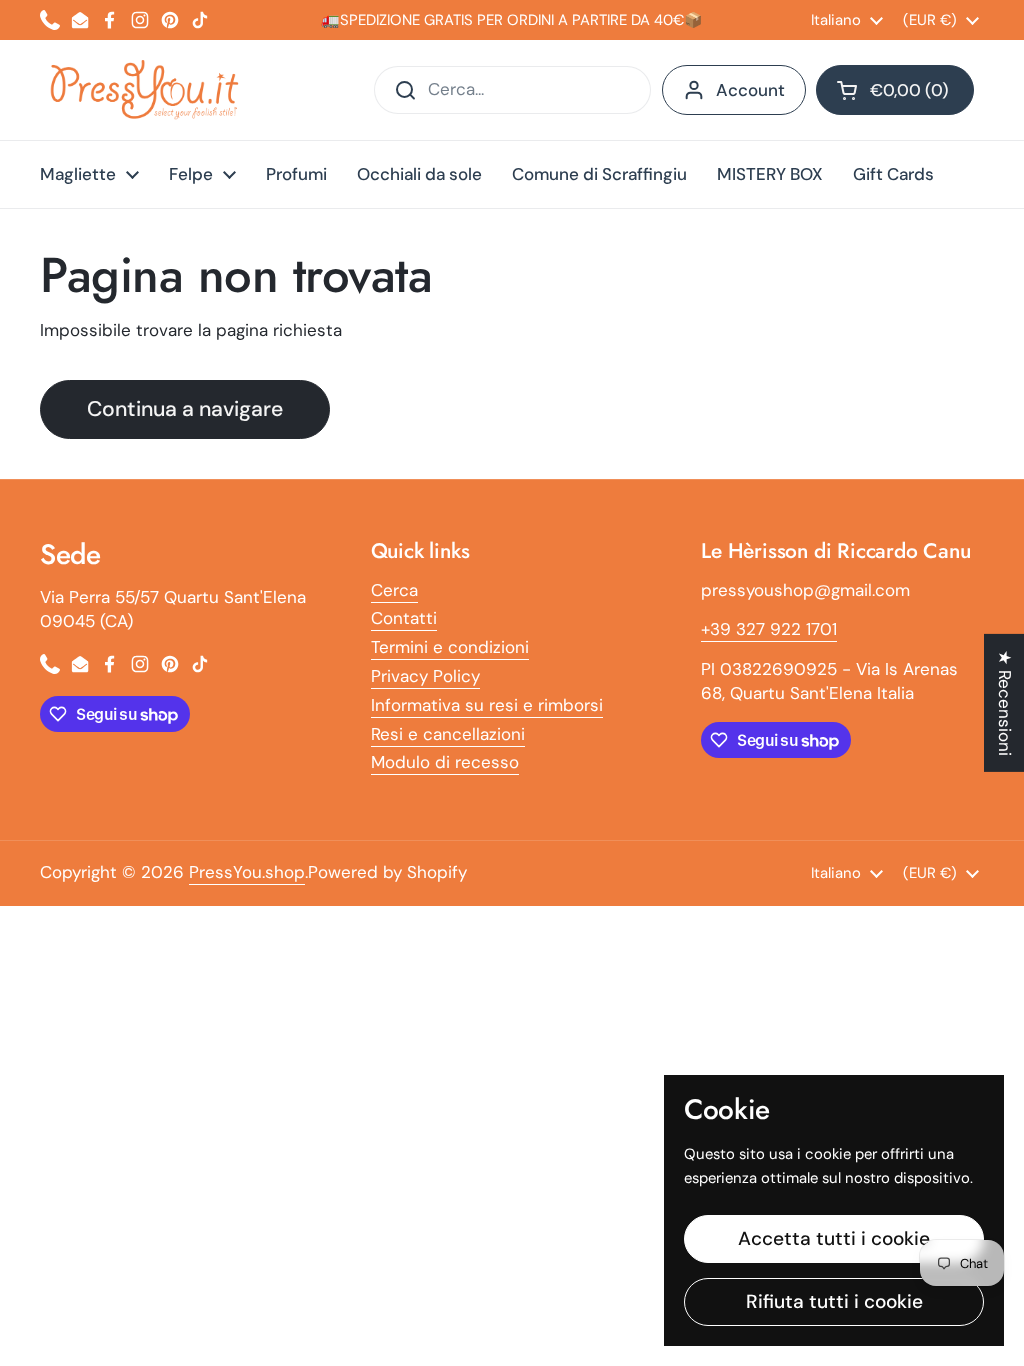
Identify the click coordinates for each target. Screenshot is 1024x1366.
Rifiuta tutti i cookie (834, 1301)
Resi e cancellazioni (448, 734)
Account (750, 90)
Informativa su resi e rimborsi (487, 705)
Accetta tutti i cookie (834, 1238)
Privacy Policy (425, 676)
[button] (895, 90)
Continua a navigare (185, 409)
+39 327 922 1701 (769, 629)
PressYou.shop (247, 872)
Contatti (404, 618)
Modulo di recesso (445, 762)
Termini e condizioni (450, 647)
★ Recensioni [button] (1005, 703)
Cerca (394, 590)
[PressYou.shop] (146, 90)
